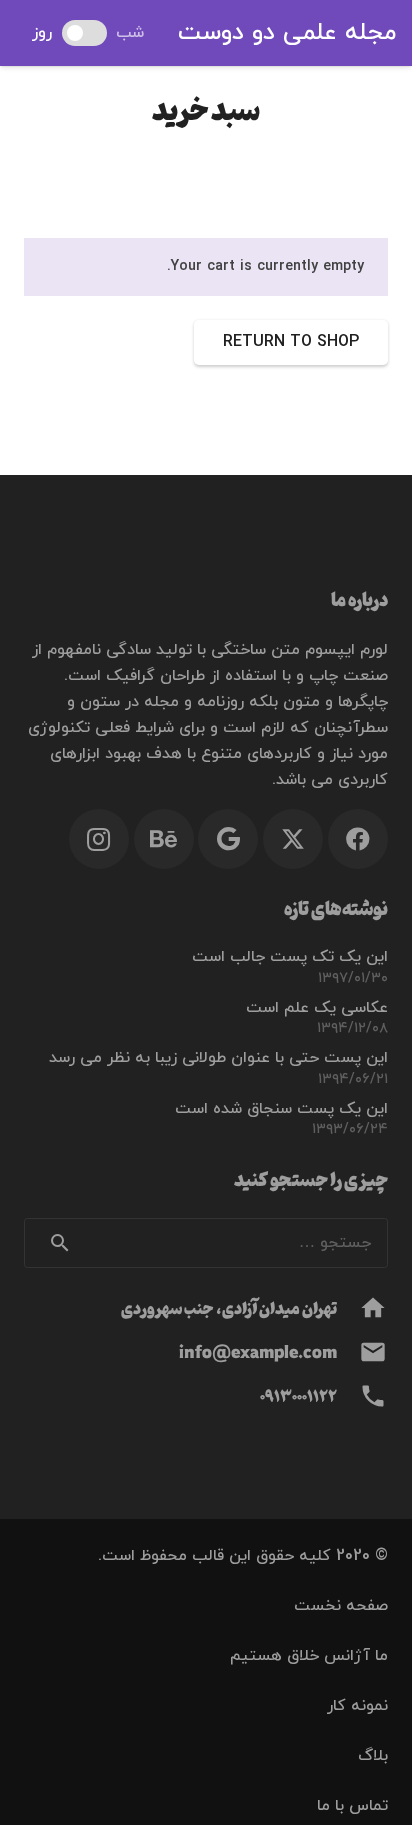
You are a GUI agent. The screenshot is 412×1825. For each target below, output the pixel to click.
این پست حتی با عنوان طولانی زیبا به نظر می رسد (218, 1058)
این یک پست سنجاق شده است (281, 1109)
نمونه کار (357, 1706)
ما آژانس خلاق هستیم (309, 1656)
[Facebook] (358, 839)
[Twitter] (293, 839)
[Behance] (164, 839)
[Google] (228, 839)
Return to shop (291, 342)
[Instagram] (99, 839)
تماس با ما (352, 1806)
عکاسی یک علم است (317, 1008)
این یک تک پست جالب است (290, 957)
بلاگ (373, 1756)
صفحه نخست (341, 1606)
